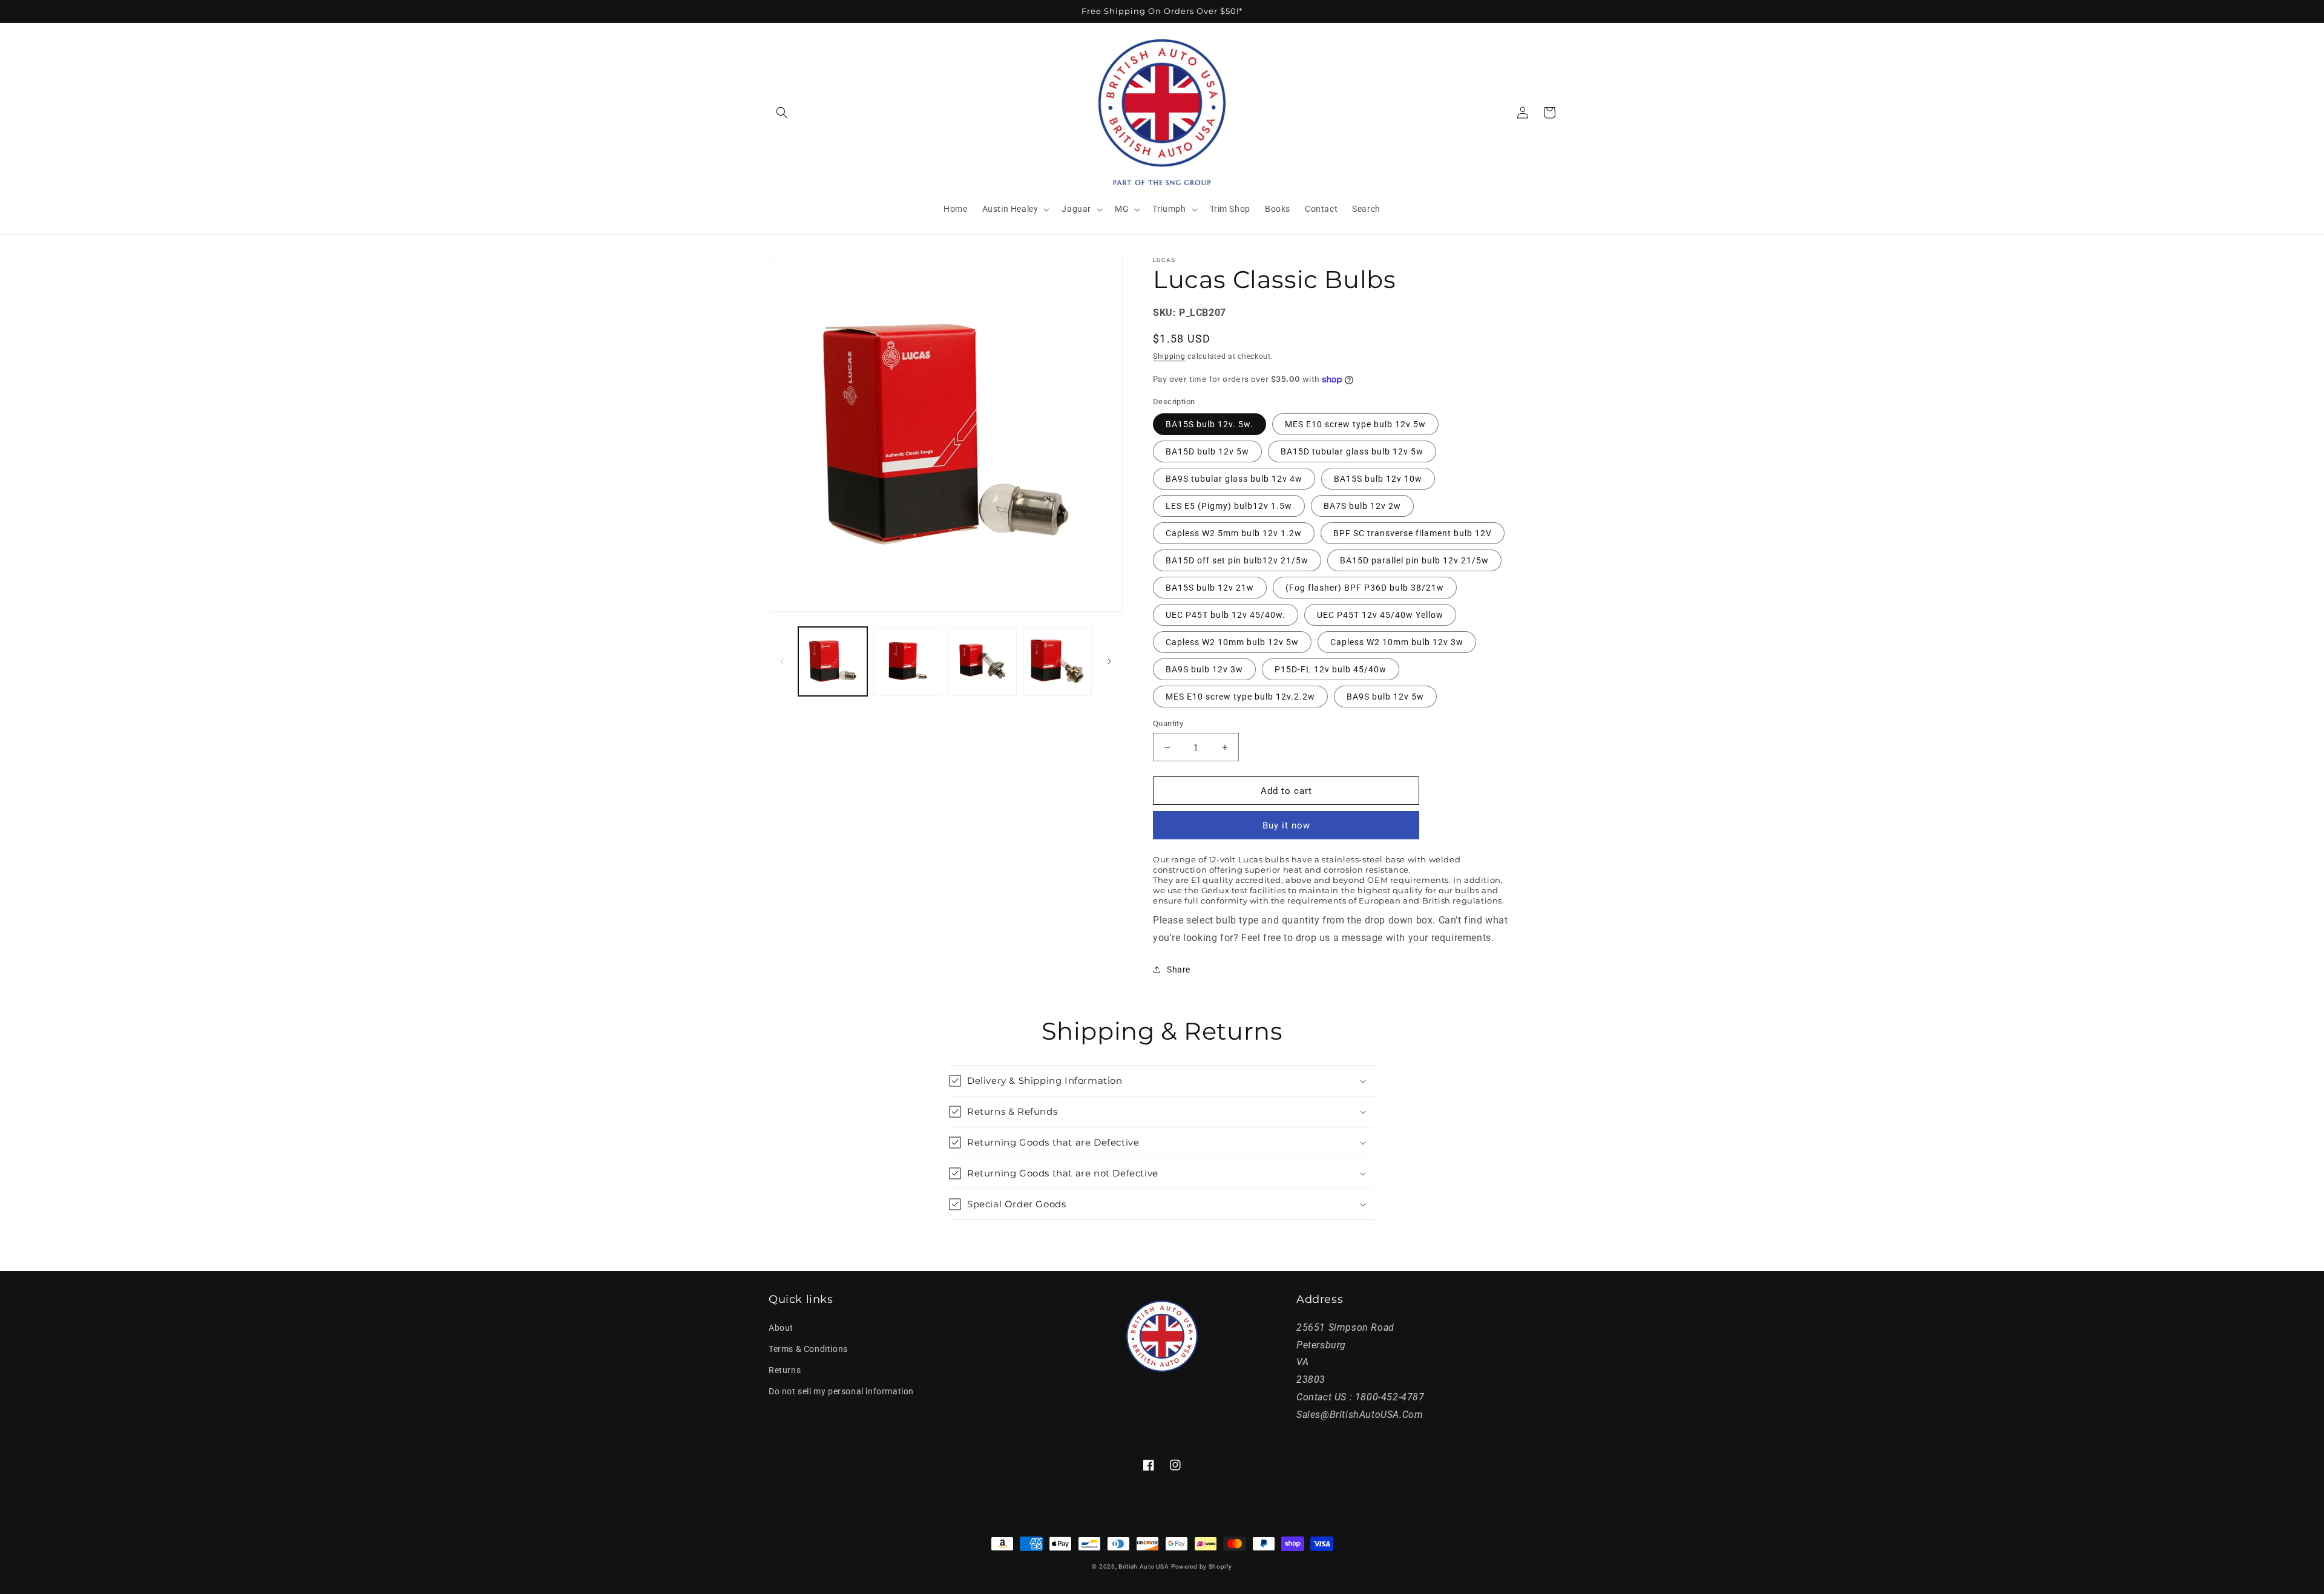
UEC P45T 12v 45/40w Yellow (1380, 615)
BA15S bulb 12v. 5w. (1210, 424)
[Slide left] (782, 661)
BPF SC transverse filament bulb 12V (1413, 533)
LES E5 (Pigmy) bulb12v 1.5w (1229, 506)
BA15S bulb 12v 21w (1210, 588)
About (781, 1328)
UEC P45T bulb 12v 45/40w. (1226, 615)
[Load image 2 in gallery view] (908, 661)
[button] (782, 113)
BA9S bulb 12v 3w (1204, 669)
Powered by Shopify (1202, 1566)
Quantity (1168, 723)
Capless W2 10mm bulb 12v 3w (1397, 642)
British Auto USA (1144, 1566)
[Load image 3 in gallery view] (983, 661)
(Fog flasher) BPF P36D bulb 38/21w (1365, 588)
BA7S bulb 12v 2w (1362, 506)
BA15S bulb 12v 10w (1378, 479)
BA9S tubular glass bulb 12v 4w (1234, 479)
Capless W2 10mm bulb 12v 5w (1232, 642)
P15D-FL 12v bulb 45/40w (1331, 669)
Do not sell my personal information (841, 1391)
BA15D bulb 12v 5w (1207, 451)
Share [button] (1179, 969)
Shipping (1169, 356)
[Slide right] (1109, 661)
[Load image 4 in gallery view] (1057, 661)
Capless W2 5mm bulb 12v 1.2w (1234, 533)
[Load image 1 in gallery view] (833, 661)
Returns (785, 1370)
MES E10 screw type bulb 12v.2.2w (1240, 697)
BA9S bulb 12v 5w (1385, 697)
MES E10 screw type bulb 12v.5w (1355, 424)
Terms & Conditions (808, 1349)
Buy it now (1286, 825)
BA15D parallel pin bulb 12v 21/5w (1414, 560)
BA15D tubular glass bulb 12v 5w (1352, 451)
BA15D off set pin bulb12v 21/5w (1237, 560)
